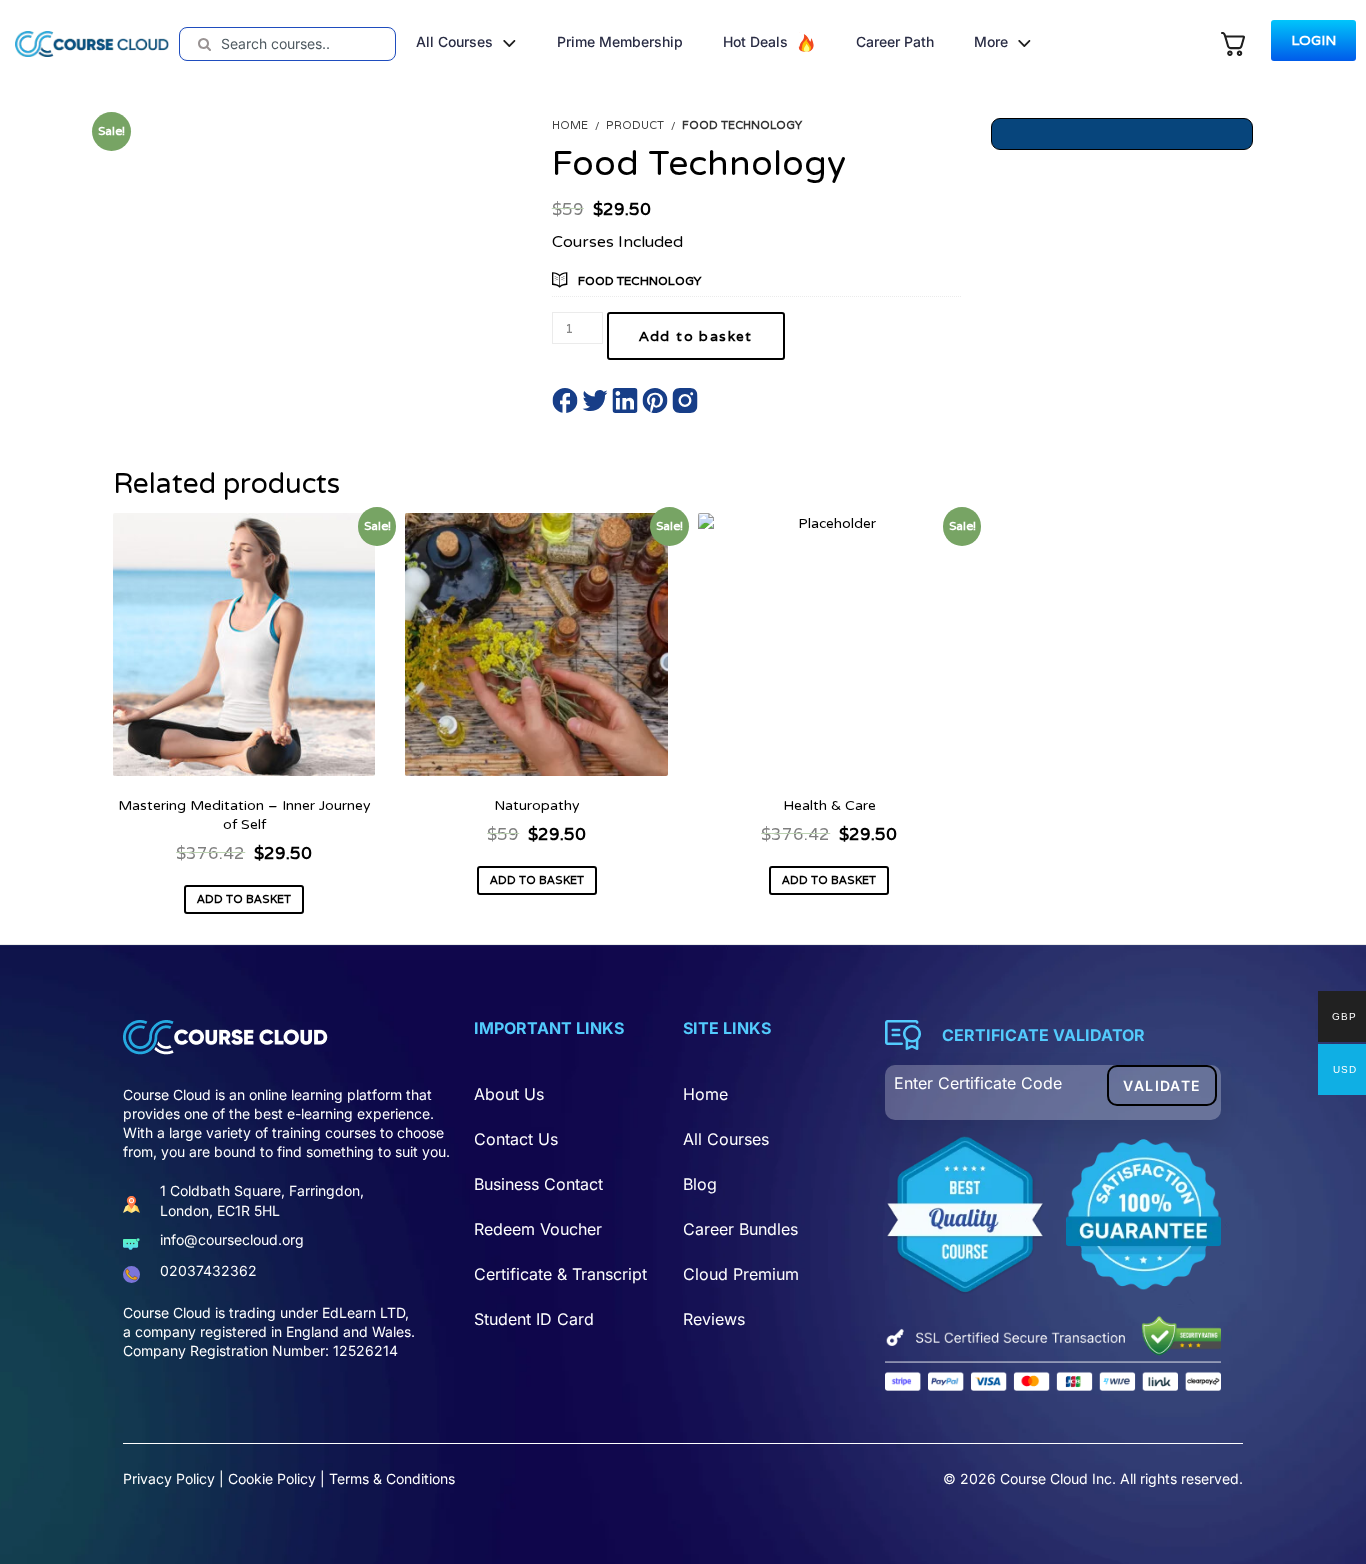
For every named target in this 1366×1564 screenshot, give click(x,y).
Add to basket (696, 336)
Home (705, 1094)
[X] (178, 1406)
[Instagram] (310, 1406)
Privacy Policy (169, 1478)
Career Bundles (740, 1229)
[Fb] (134, 1406)
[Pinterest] (222, 1406)
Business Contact (538, 1184)
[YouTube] (266, 1406)
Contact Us (516, 1139)
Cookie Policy (272, 1478)
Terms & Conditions (392, 1478)
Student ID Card (534, 1319)
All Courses (726, 1139)
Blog (700, 1184)
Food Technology (639, 280)
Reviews (714, 1319)
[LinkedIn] (354, 1406)
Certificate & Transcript (560, 1274)
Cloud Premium (741, 1274)
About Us (509, 1094)
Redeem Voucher (538, 1229)
